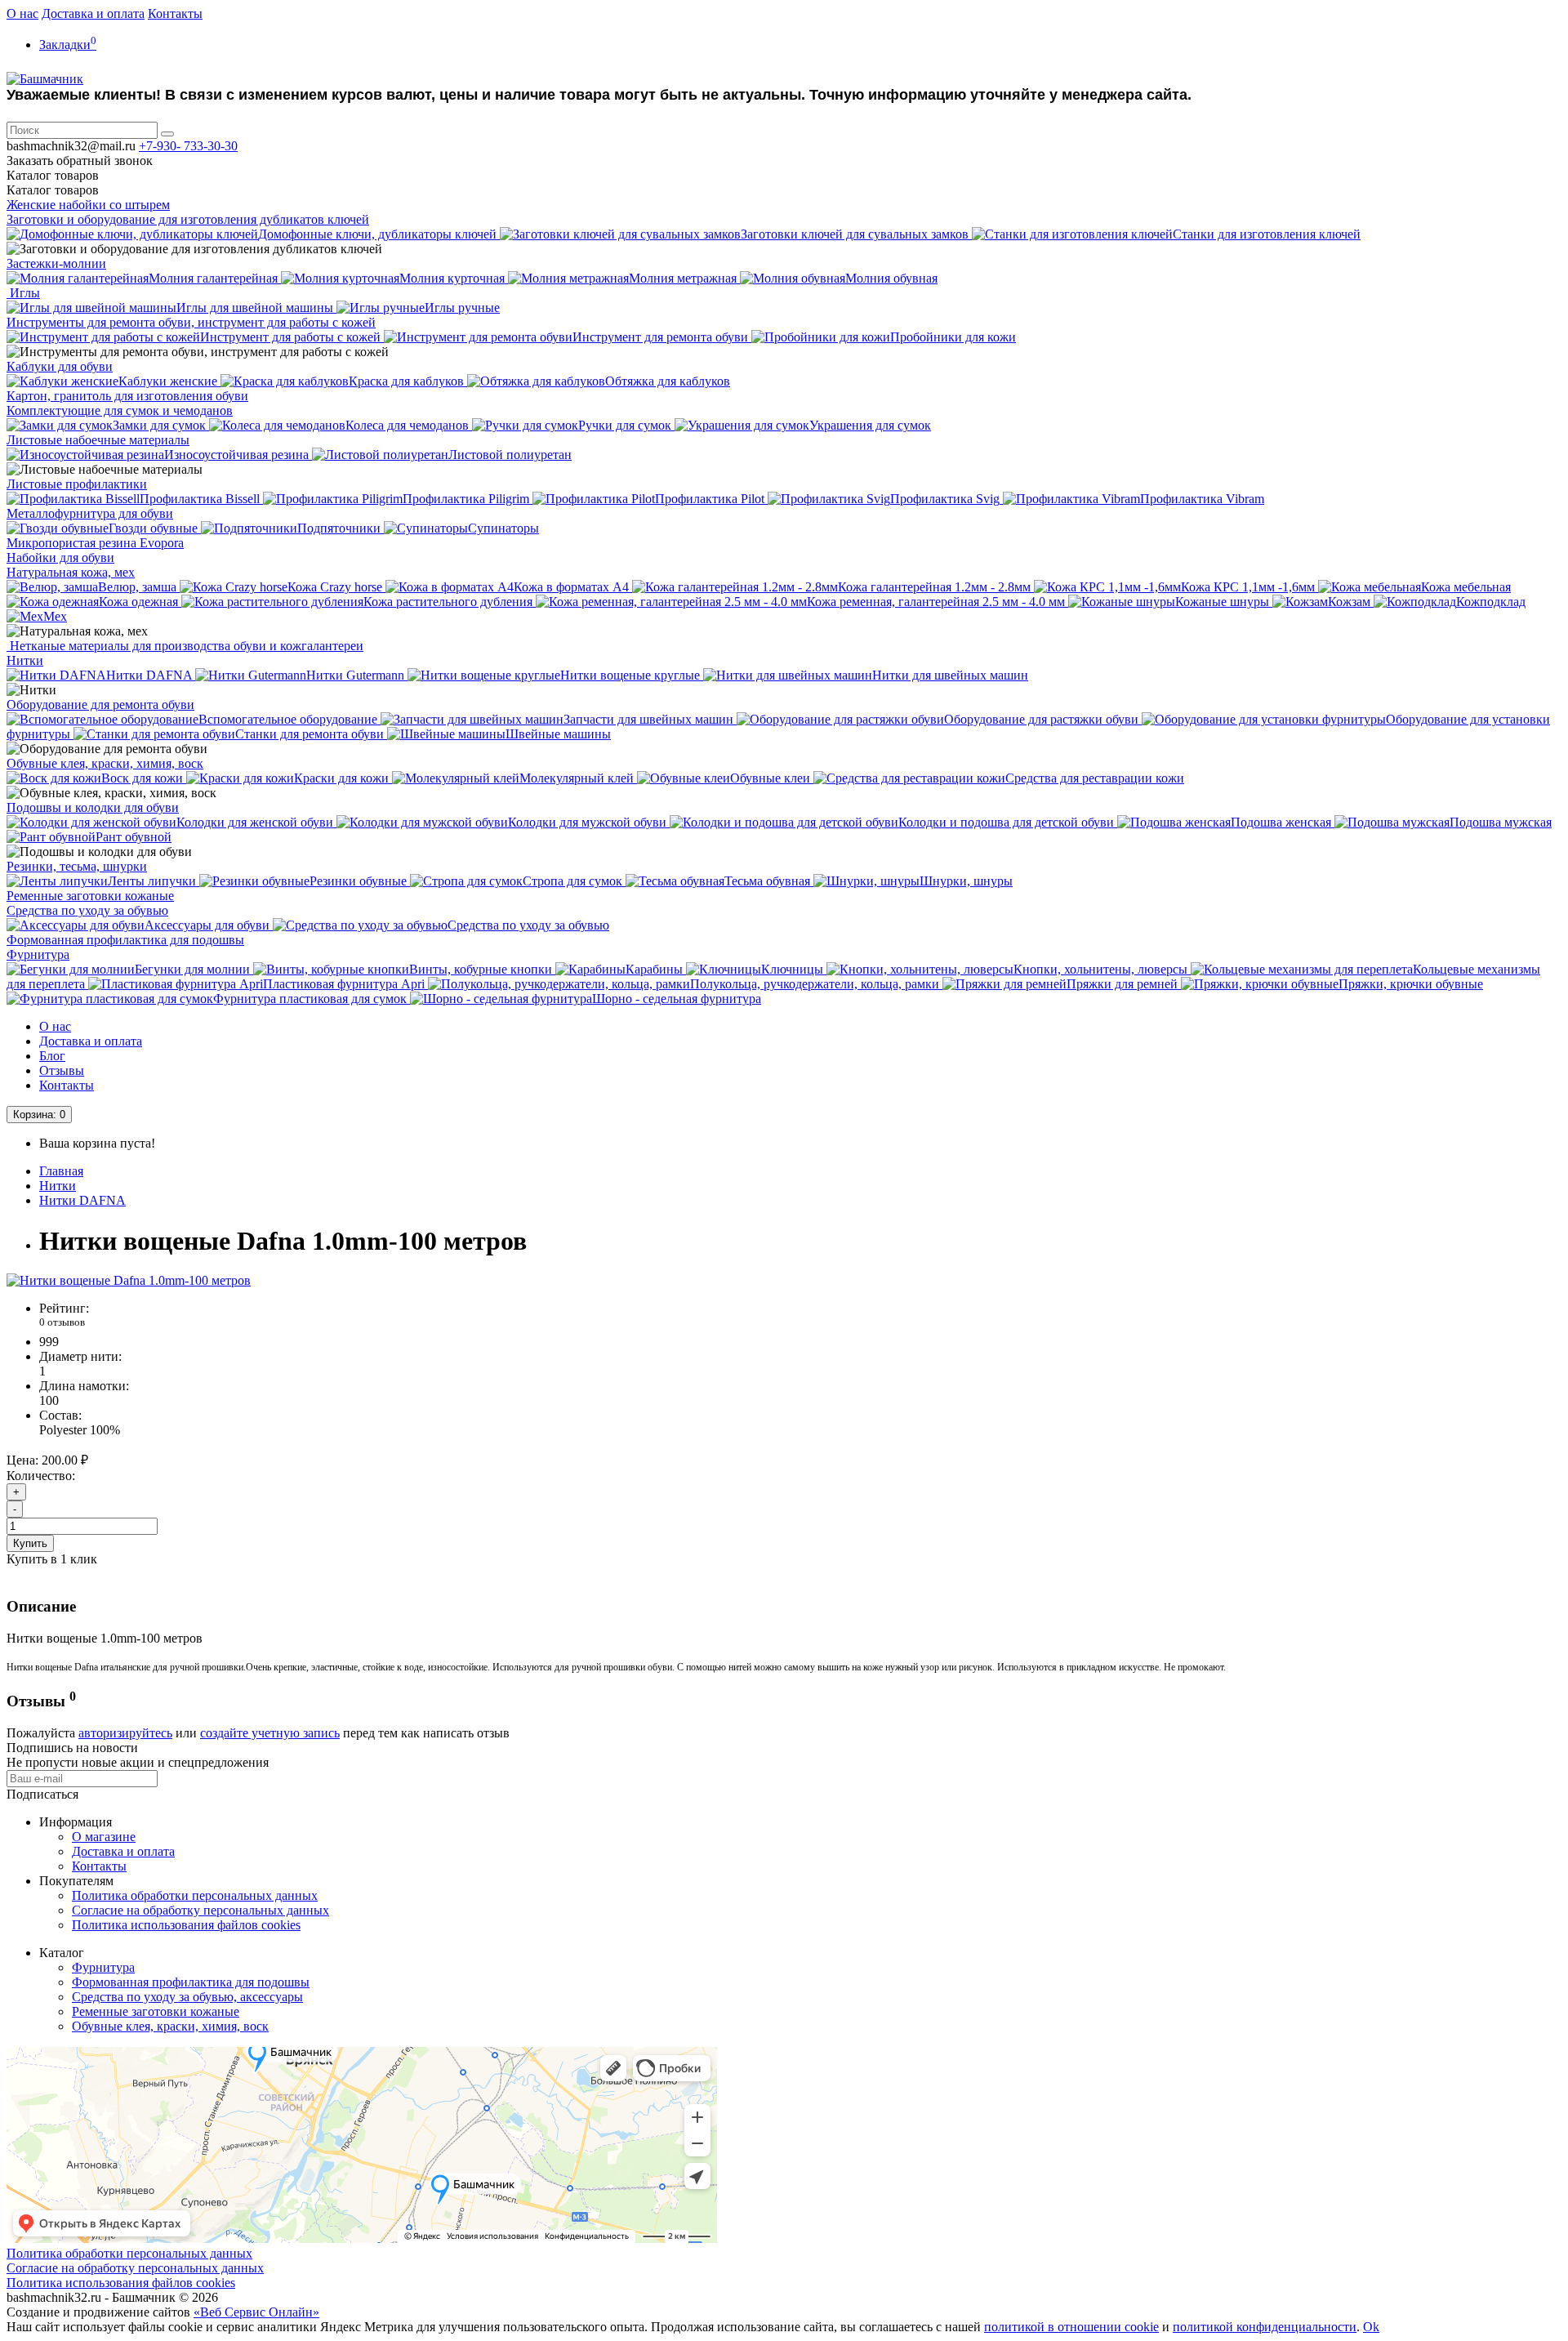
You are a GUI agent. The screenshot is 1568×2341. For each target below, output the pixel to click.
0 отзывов (62, 1322)
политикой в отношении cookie (1071, 2327)
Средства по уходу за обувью (87, 910)
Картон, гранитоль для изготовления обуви (127, 396)
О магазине (104, 1837)
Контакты (175, 13)
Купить (30, 1543)
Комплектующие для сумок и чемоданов (120, 410)
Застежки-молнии (56, 263)
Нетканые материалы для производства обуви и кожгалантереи (185, 646)
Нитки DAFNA (82, 1200)
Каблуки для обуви (60, 366)
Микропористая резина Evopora (95, 543)
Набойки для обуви (60, 557)
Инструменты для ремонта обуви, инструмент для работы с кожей (191, 322)
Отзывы (62, 1070)
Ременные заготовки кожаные (90, 896)
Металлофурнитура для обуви (90, 513)
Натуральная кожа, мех (71, 572)
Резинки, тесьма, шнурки (77, 866)
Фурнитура (38, 954)
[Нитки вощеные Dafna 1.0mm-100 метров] (129, 1280)
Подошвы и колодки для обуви (93, 807)
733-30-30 (188, 146)
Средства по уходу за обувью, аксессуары (187, 1997)
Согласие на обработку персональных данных (200, 1910)
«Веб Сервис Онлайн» (256, 2312)
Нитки (25, 660)
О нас (22, 13)
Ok (1371, 2327)
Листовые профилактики (77, 484)
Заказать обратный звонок (80, 161)
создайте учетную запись (270, 1733)
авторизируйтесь (125, 1733)
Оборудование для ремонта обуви (100, 705)
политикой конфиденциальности (1265, 2327)
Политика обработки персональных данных (195, 1895)
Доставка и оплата (93, 13)
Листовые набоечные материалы (98, 440)
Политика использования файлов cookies (186, 1925)
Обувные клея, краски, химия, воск (105, 763)
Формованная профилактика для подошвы (125, 940)
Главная (61, 1171)
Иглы (23, 293)
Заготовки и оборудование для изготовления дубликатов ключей (188, 219)
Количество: (41, 1476)
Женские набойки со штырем (88, 205)
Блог (52, 1056)
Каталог (53, 190)
